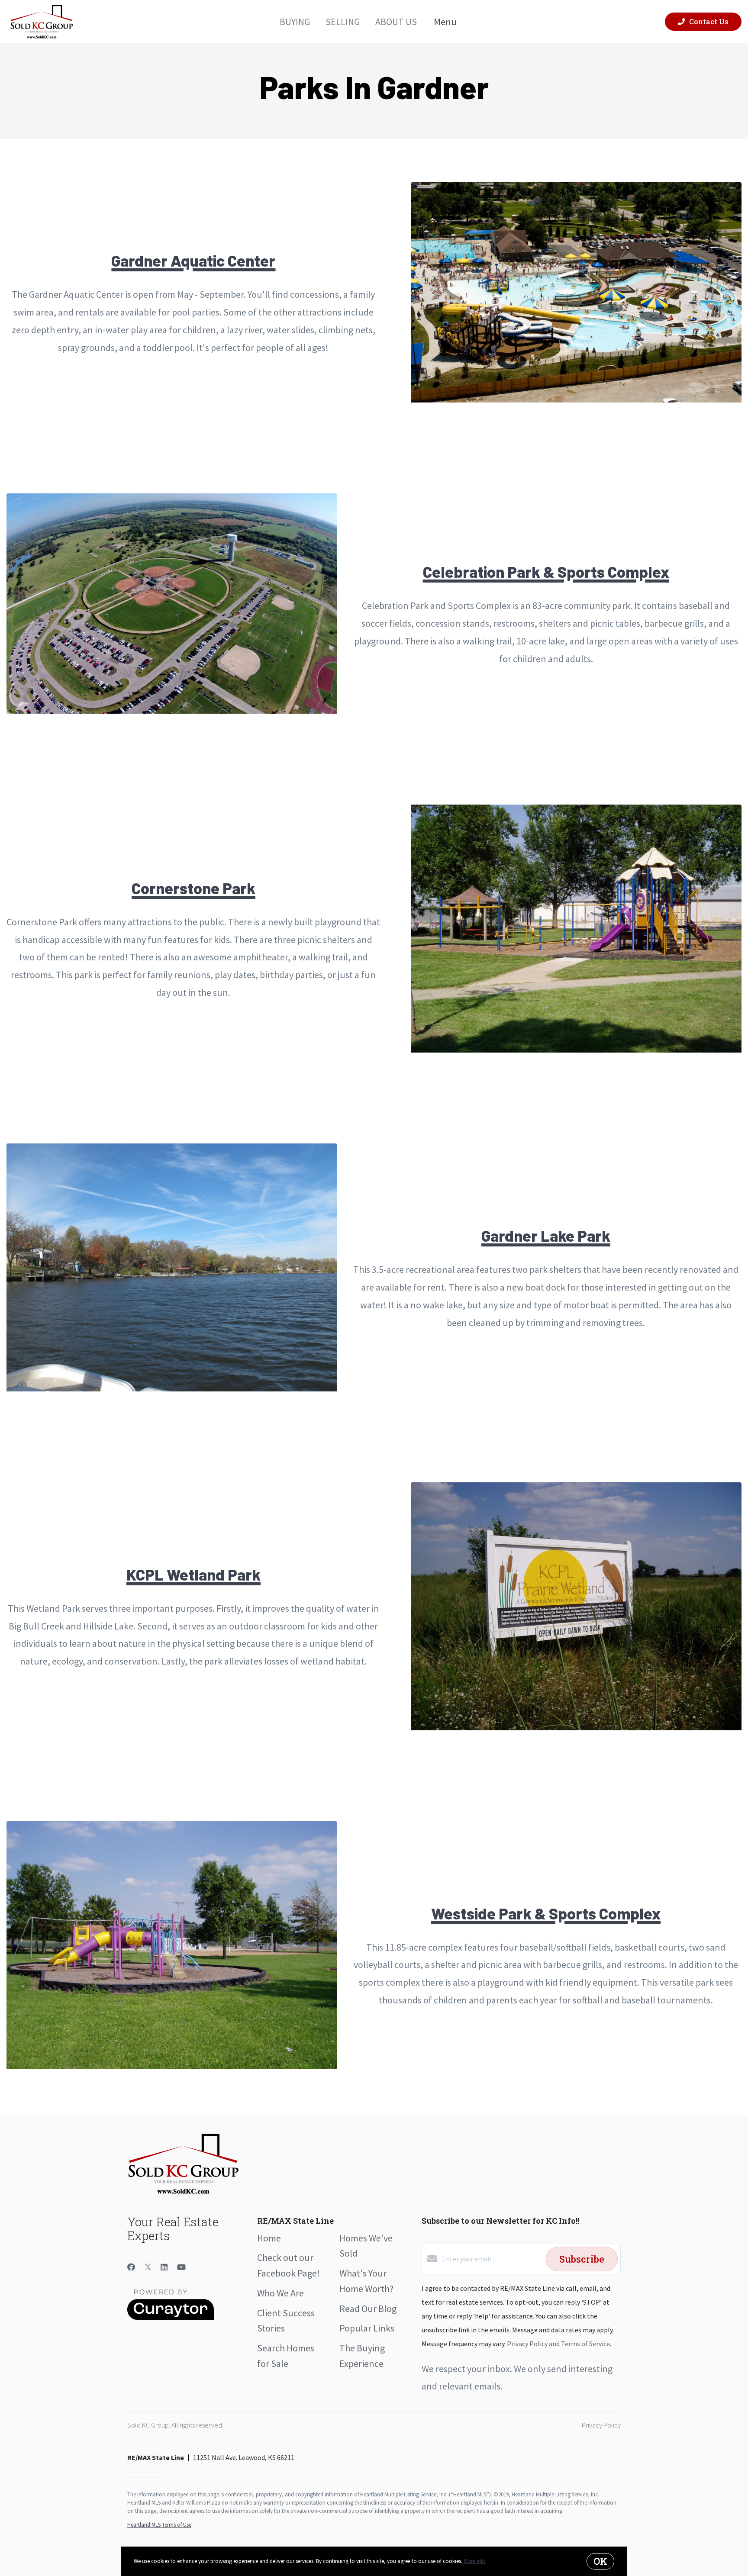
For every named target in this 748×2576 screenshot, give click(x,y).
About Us (396, 21)
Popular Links (367, 2328)
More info (475, 2561)
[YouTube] (181, 2267)
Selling (343, 21)
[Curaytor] (171, 2318)
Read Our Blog (368, 2309)
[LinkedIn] (164, 2267)
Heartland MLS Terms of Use (159, 2525)
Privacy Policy (601, 2425)
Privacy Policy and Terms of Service (558, 2344)
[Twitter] (148, 2267)
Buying (295, 21)
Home (269, 2238)
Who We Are (280, 2293)
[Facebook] (131, 2267)
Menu (445, 22)
